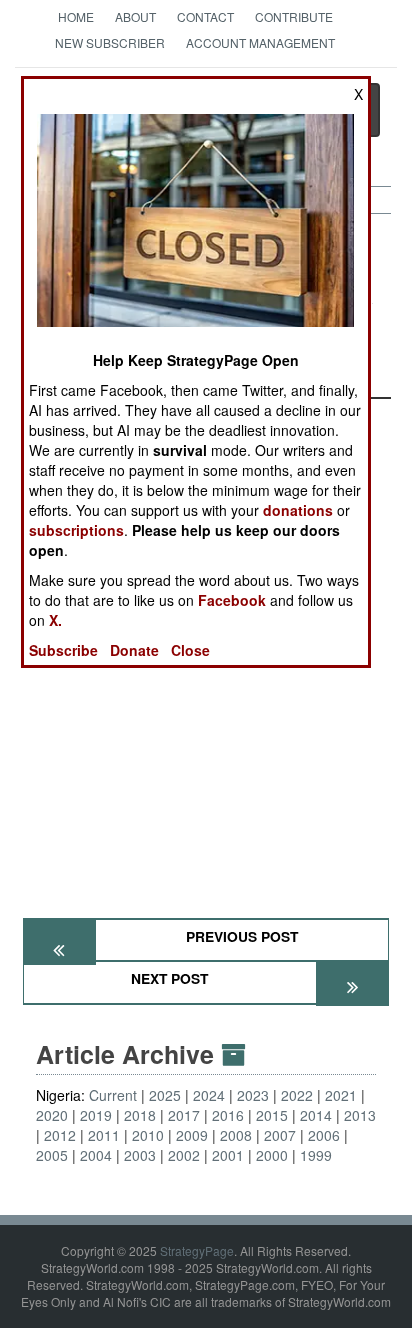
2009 (192, 1135)
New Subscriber (110, 42)
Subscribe (63, 650)
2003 (140, 1155)
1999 (316, 1155)
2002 (184, 1155)
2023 (253, 1095)
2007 (280, 1135)
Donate (134, 650)
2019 (96, 1115)
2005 (52, 1155)
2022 (297, 1095)
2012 (60, 1135)
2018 (140, 1115)
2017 (184, 1115)
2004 (96, 1155)
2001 (228, 1155)
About (135, 16)
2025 (165, 1095)
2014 (316, 1115)
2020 (52, 1115)
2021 (341, 1095)
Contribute (294, 16)
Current (113, 1095)
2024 (209, 1095)
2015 (272, 1115)
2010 (148, 1135)
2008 (236, 1135)
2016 (228, 1115)
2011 (104, 1135)
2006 (324, 1135)
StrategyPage (197, 1250)
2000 (272, 1155)
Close (190, 650)
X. (55, 620)
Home (76, 16)
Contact (205, 16)
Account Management (260, 42)
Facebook (232, 600)
